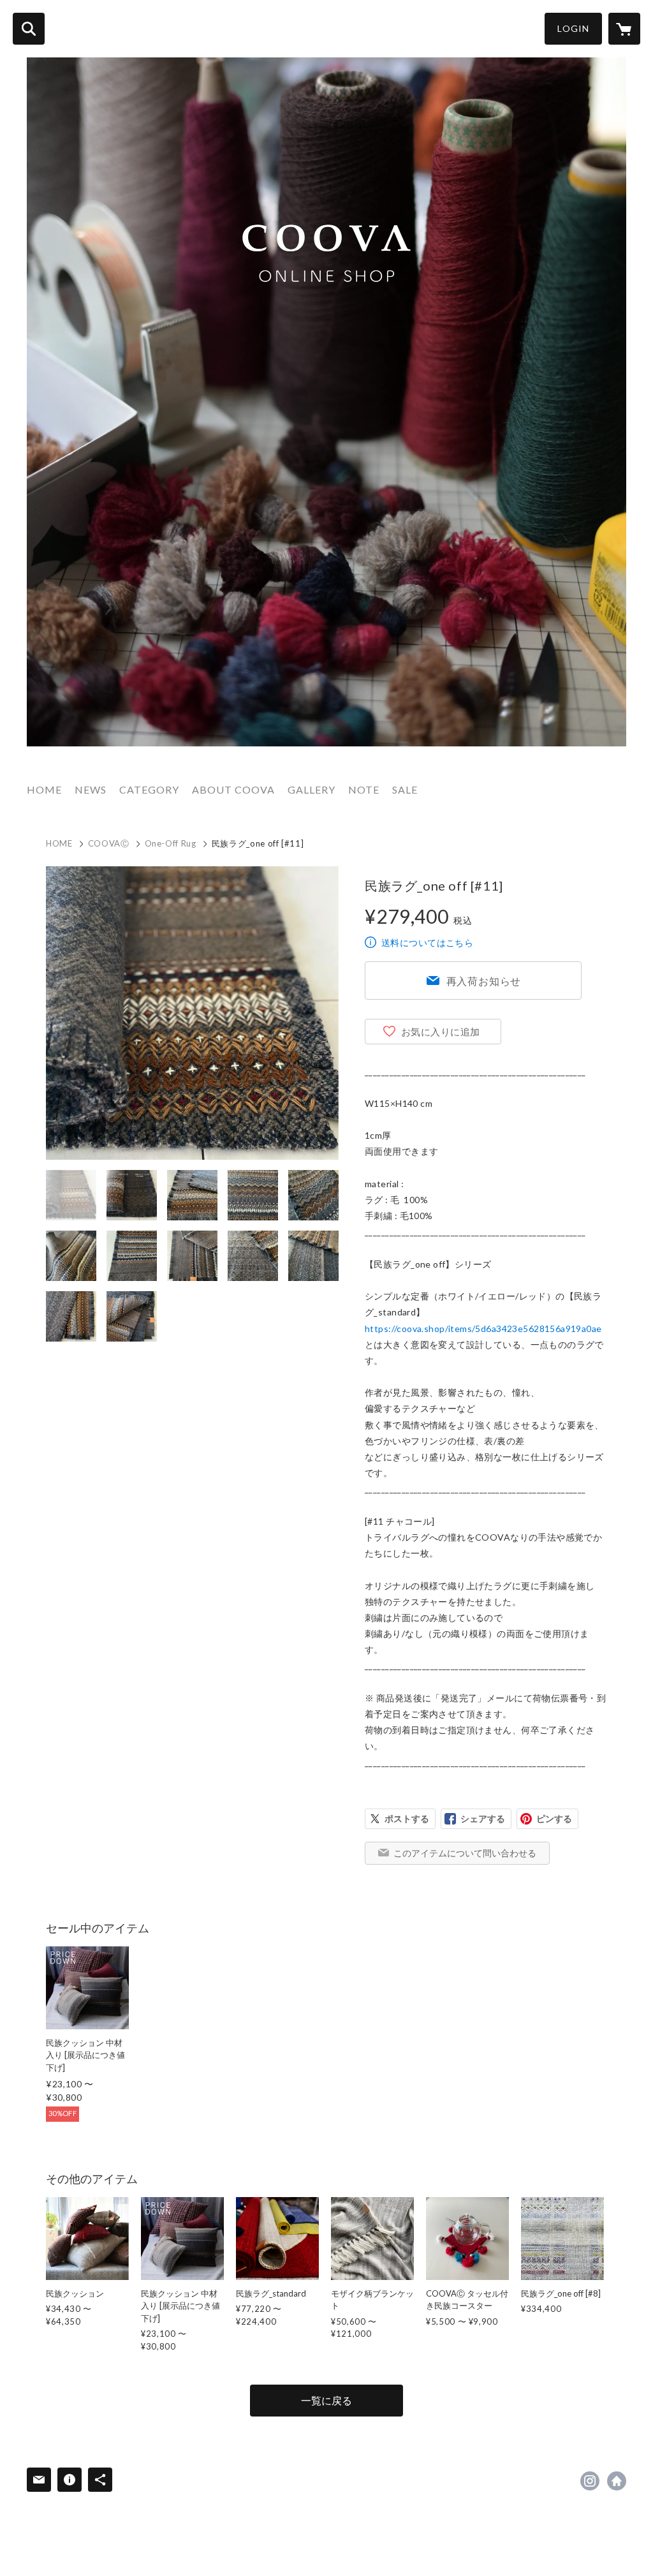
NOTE (364, 789)
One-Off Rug (171, 843)
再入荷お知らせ (484, 981)
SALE (405, 789)
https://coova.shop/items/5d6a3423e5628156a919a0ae (483, 1329)
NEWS (91, 789)
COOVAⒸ (109, 843)
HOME (44, 789)
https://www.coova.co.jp (617, 2481)
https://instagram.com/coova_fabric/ (590, 2481)
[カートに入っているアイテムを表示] (624, 29)
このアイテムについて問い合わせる (465, 1853)
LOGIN (573, 28)
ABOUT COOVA (233, 789)
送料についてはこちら (427, 943)
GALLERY (312, 789)
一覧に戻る (326, 2400)
